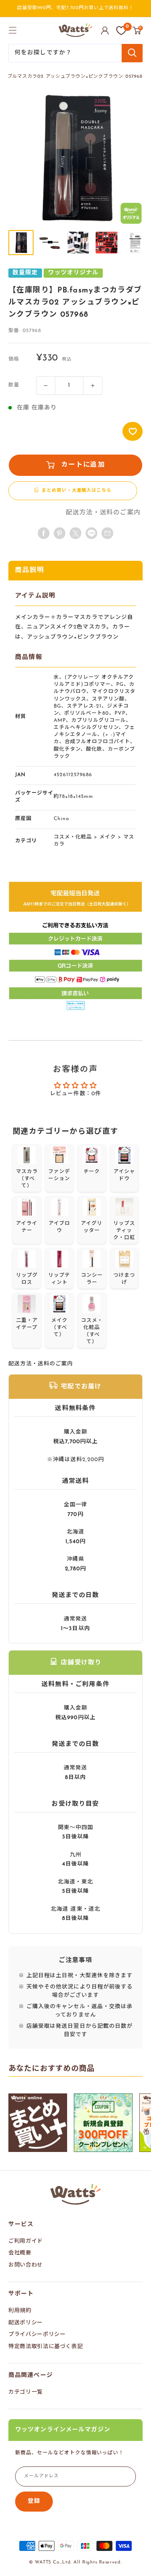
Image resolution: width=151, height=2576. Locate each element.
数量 (14, 385)
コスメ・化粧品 (73, 837)
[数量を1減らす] (46, 386)
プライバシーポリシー (37, 2334)
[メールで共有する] (91, 533)
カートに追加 (83, 465)
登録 (34, 2501)
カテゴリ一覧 (26, 2392)
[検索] (132, 53)
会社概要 (20, 2253)
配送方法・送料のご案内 (103, 513)
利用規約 (20, 2311)
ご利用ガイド (26, 2241)
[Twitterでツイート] (75, 533)
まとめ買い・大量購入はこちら (76, 491)
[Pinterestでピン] (60, 533)
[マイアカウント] (105, 31)
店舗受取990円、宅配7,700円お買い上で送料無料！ (75, 8)
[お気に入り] (121, 31)
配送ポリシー (26, 2323)
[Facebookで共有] (44, 533)
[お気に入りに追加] (133, 431)
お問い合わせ (26, 2265)
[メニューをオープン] (13, 30)
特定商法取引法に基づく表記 (46, 2347)
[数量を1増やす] (93, 386)
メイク (108, 837)
